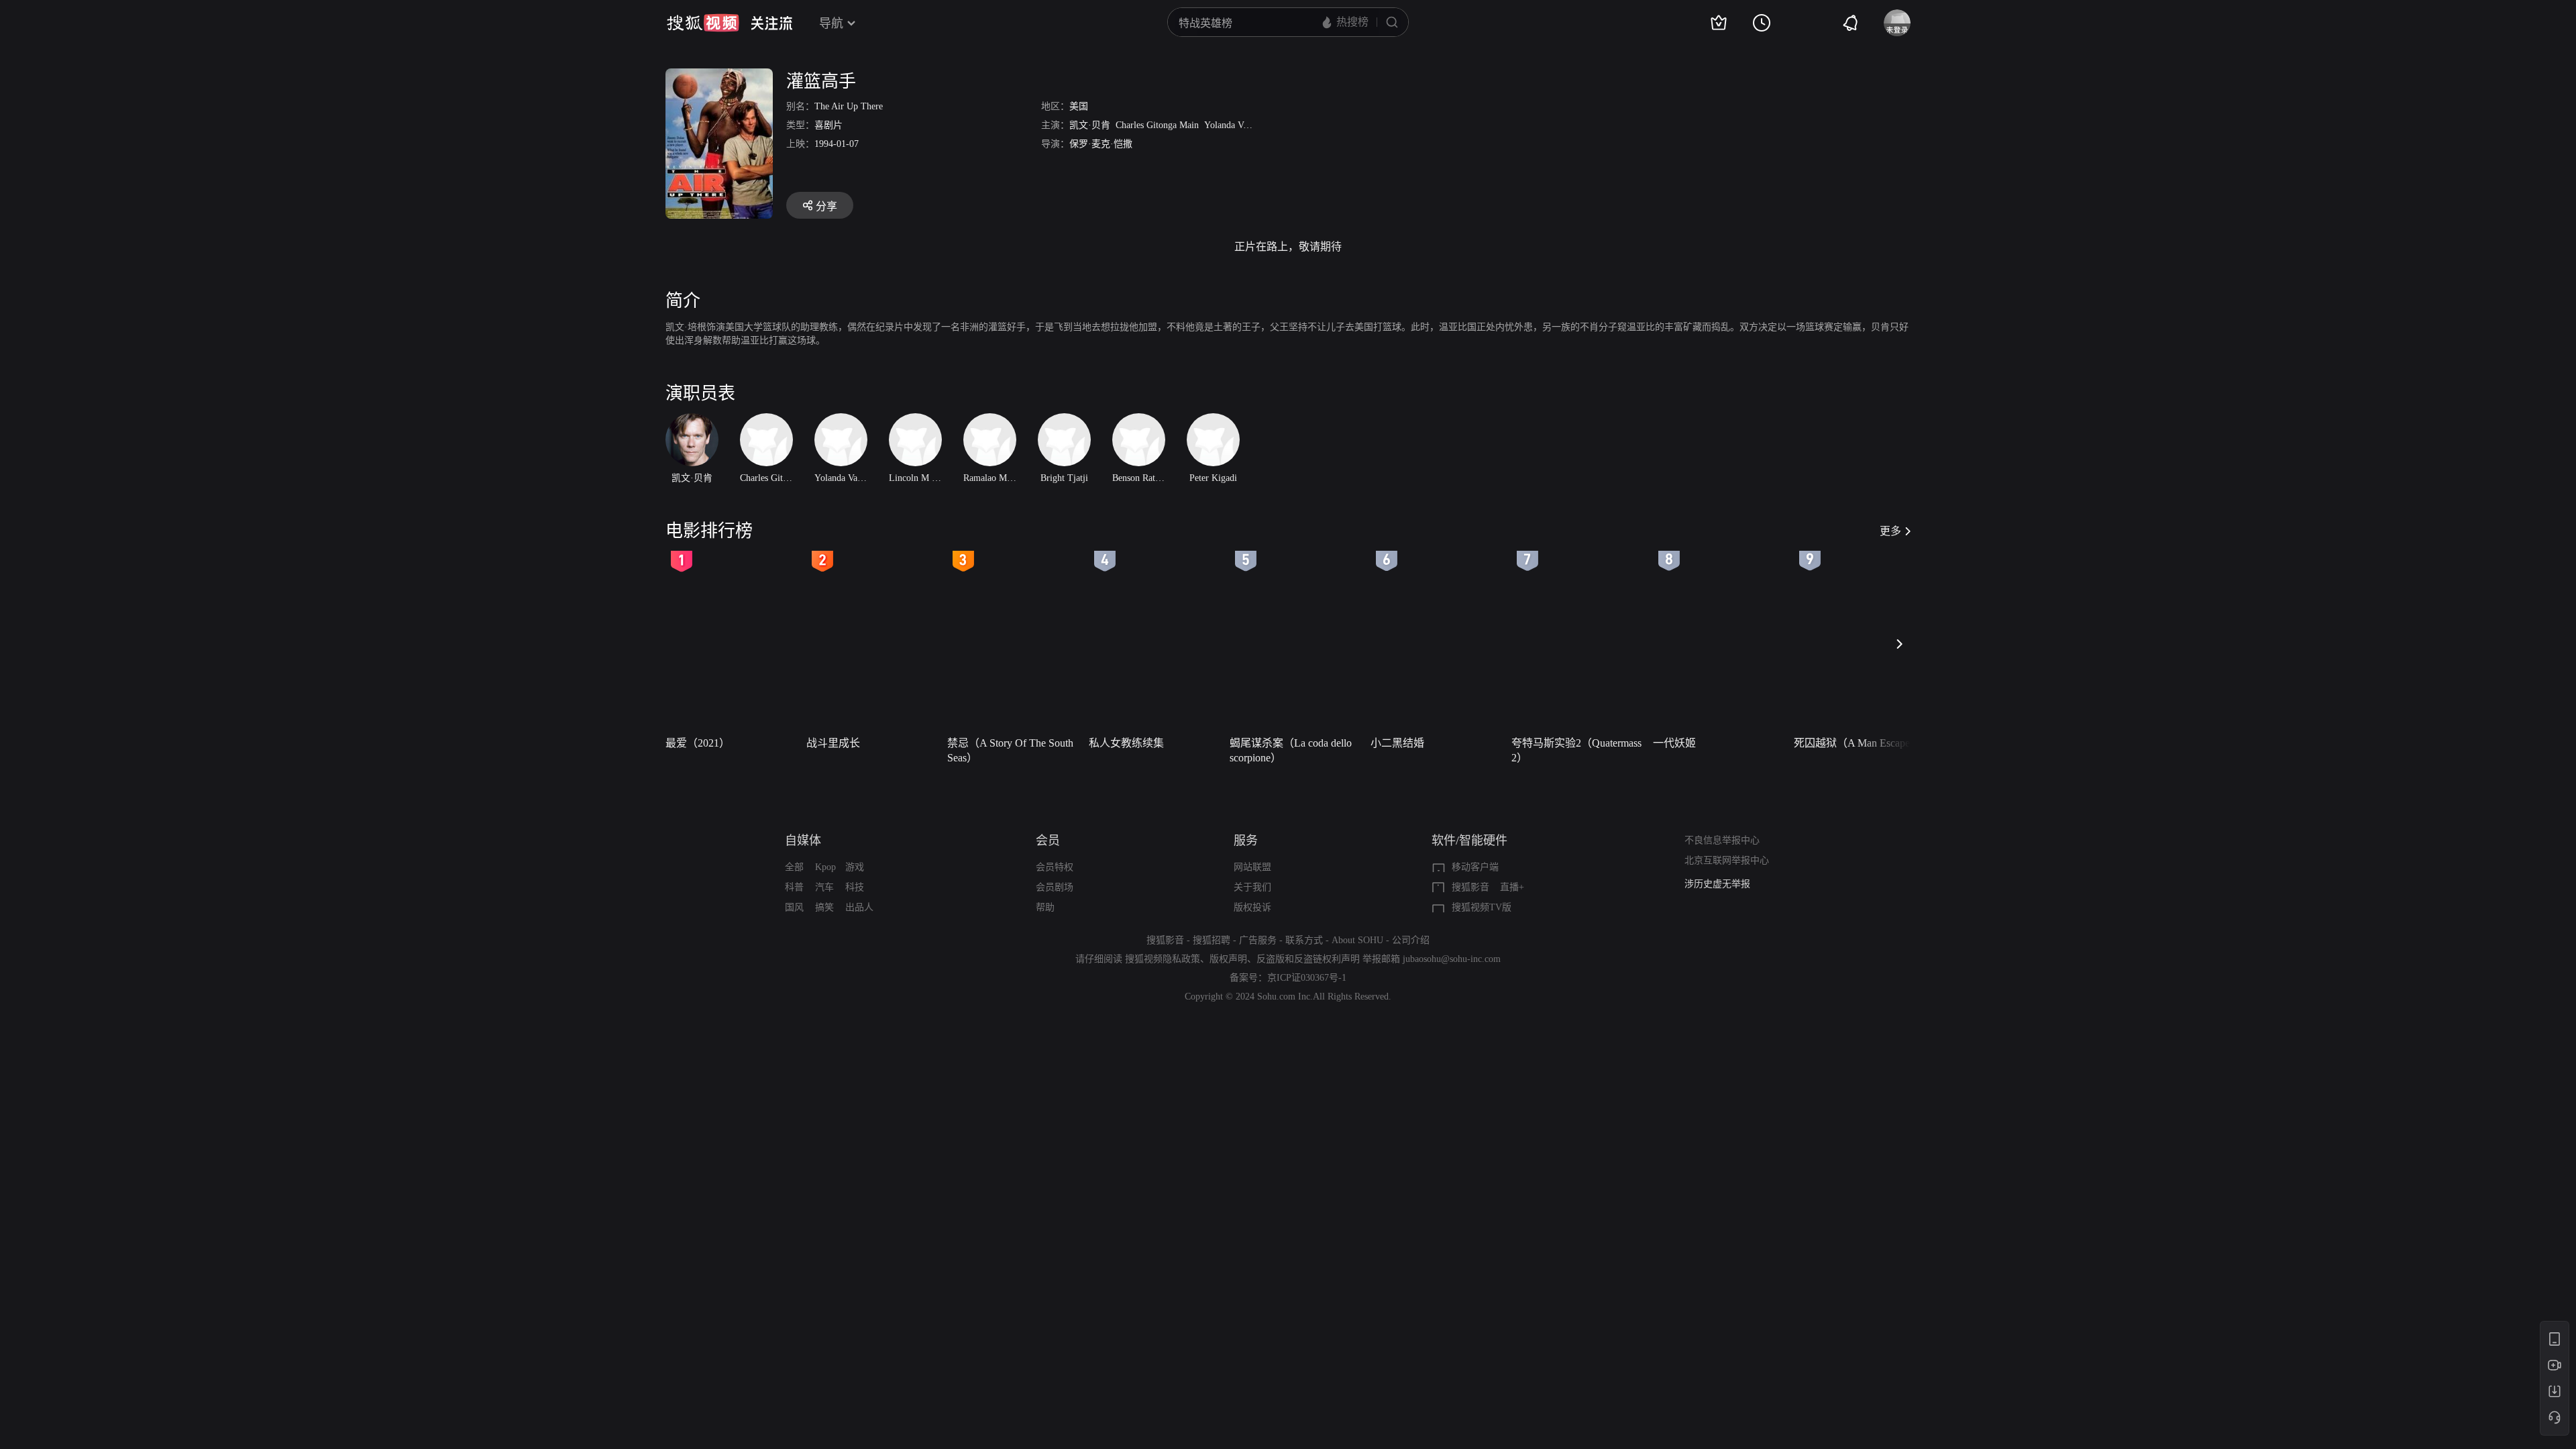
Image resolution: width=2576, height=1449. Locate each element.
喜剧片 (828, 125)
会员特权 (1055, 867)
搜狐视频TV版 (1482, 907)
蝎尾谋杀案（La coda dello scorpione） (1291, 750)
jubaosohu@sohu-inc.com (1452, 959)
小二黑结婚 (1397, 743)
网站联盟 (1252, 867)
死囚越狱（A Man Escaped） (1860, 743)
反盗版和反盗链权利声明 (1308, 959)
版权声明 (1228, 959)
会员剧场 (1055, 887)
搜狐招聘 (1212, 940)
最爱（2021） (698, 743)
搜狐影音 (1470, 887)
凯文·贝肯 (1090, 125)
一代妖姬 (1674, 743)
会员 (1048, 841)
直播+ (1512, 887)
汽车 (824, 887)
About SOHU (1357, 940)
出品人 (859, 907)
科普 (794, 887)
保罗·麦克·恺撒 (1101, 144)
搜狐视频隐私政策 (1163, 959)
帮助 (1045, 907)
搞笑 (824, 907)
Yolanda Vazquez (1236, 125)
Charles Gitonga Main (1157, 125)
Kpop (825, 867)
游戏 (855, 867)
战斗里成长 (833, 743)
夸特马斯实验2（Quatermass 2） (1576, 750)
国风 (794, 907)
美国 (1079, 106)
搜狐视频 (703, 23)
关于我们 (1252, 887)
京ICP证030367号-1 (1307, 978)
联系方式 (1304, 940)
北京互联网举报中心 (1727, 860)
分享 (826, 206)
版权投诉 (1252, 907)
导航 (831, 23)
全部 (794, 867)
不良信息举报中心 (1722, 840)
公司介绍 (1411, 940)
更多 (1890, 531)
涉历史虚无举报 (1717, 884)
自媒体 (803, 841)
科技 (855, 887)
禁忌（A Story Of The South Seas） (1010, 750)
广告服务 (1258, 940)
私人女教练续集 (1126, 743)
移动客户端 (1475, 867)
